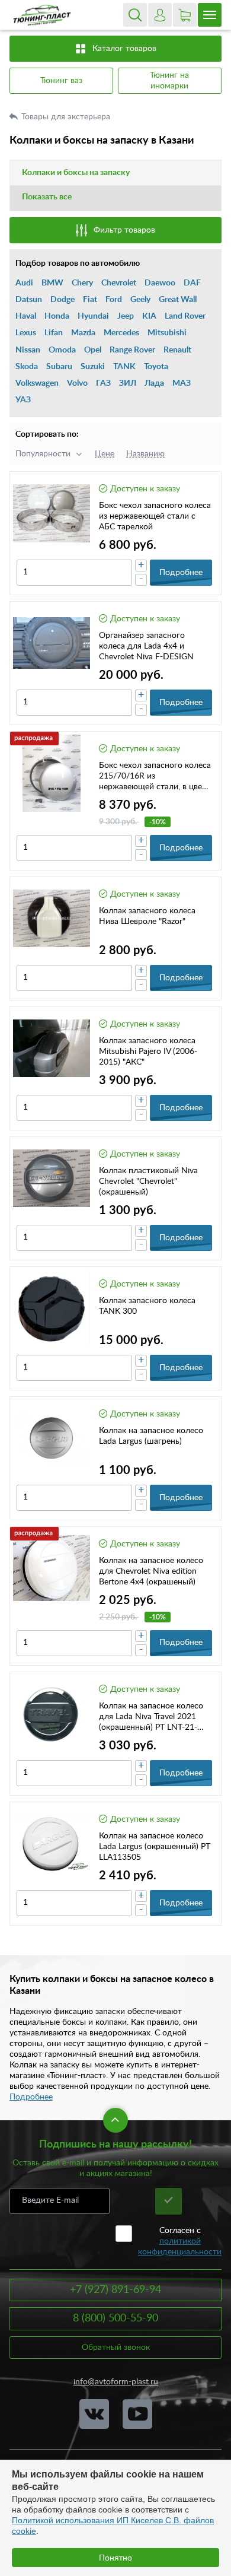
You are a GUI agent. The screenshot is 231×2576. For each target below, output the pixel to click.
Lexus (26, 333)
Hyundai (93, 316)
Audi (24, 283)
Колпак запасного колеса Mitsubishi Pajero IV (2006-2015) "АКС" (148, 1052)
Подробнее (31, 2097)
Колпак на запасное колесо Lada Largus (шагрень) (151, 1436)
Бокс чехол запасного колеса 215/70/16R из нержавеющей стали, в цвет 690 (155, 777)
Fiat (90, 300)
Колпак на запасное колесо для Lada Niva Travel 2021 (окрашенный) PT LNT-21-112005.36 (151, 1717)
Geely (140, 300)
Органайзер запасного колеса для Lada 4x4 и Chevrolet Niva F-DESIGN (146, 646)
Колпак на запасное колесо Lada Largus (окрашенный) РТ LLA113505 (155, 1847)
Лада (154, 383)
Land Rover (185, 316)
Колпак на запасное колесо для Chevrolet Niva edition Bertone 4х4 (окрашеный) (151, 1571)
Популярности (43, 454)
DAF (192, 283)
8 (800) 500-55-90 (115, 2318)
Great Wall (178, 300)
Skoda (27, 367)
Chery (82, 283)
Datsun (29, 300)
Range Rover (132, 350)
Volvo (77, 383)
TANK (124, 367)
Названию (145, 454)
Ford (114, 300)
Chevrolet (119, 283)
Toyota (156, 367)
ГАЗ (103, 383)
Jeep (126, 316)
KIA (149, 316)
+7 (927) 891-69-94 (115, 2290)
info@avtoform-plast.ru (116, 2382)
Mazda (83, 333)
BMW (52, 283)
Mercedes (121, 333)
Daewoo (160, 283)
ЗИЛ (128, 383)
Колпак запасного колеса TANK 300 (147, 1306)
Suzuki (93, 367)
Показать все (47, 197)
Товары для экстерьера (67, 117)
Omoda (62, 350)
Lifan (54, 333)
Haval (26, 316)
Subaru (59, 367)
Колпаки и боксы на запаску (76, 173)
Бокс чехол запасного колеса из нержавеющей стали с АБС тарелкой (155, 516)
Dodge (62, 300)
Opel (93, 350)
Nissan (28, 350)
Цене (105, 454)
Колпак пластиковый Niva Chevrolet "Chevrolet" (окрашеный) (148, 1181)
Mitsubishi (167, 333)
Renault (177, 350)
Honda (57, 316)
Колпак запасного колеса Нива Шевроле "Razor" (147, 916)
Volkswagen (37, 383)
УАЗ (23, 400)
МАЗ (182, 383)
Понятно (115, 2558)
